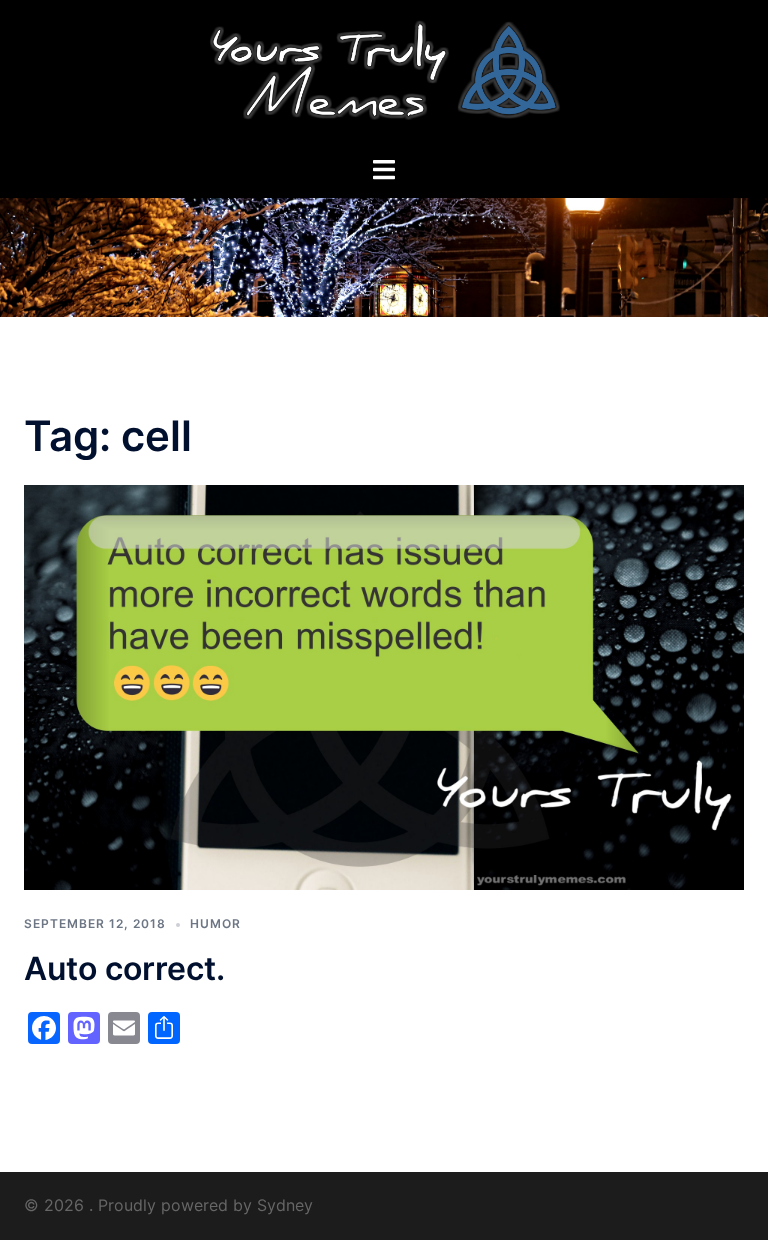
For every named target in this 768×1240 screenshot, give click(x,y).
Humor (215, 923)
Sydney (285, 1205)
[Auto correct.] (384, 686)
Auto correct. (124, 968)
